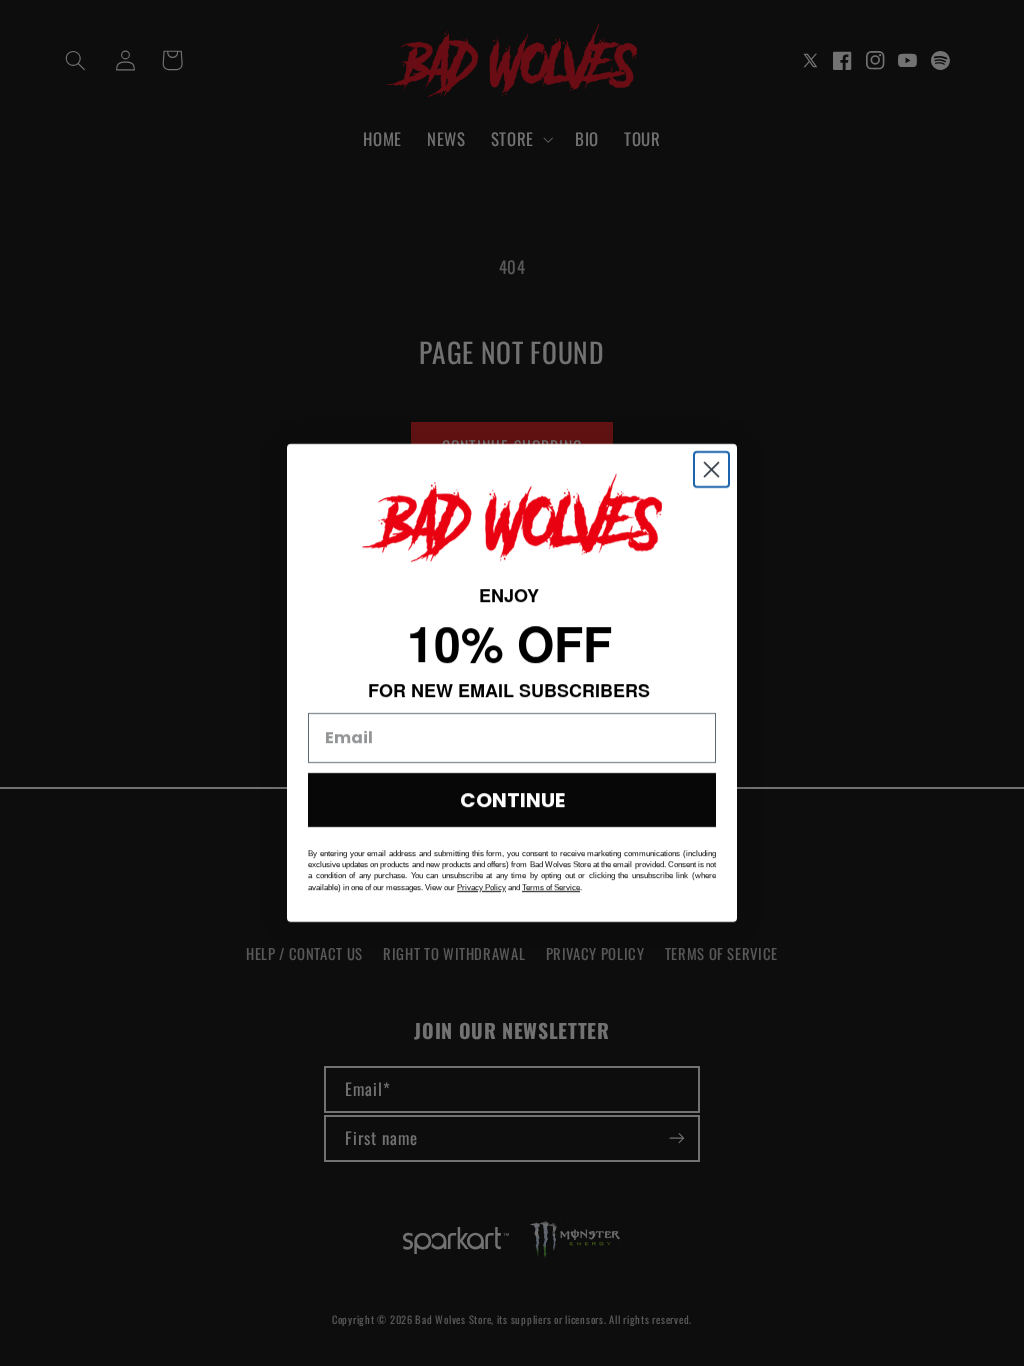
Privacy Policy (481, 887)
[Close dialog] (711, 469)
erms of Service (553, 887)
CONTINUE (512, 800)
